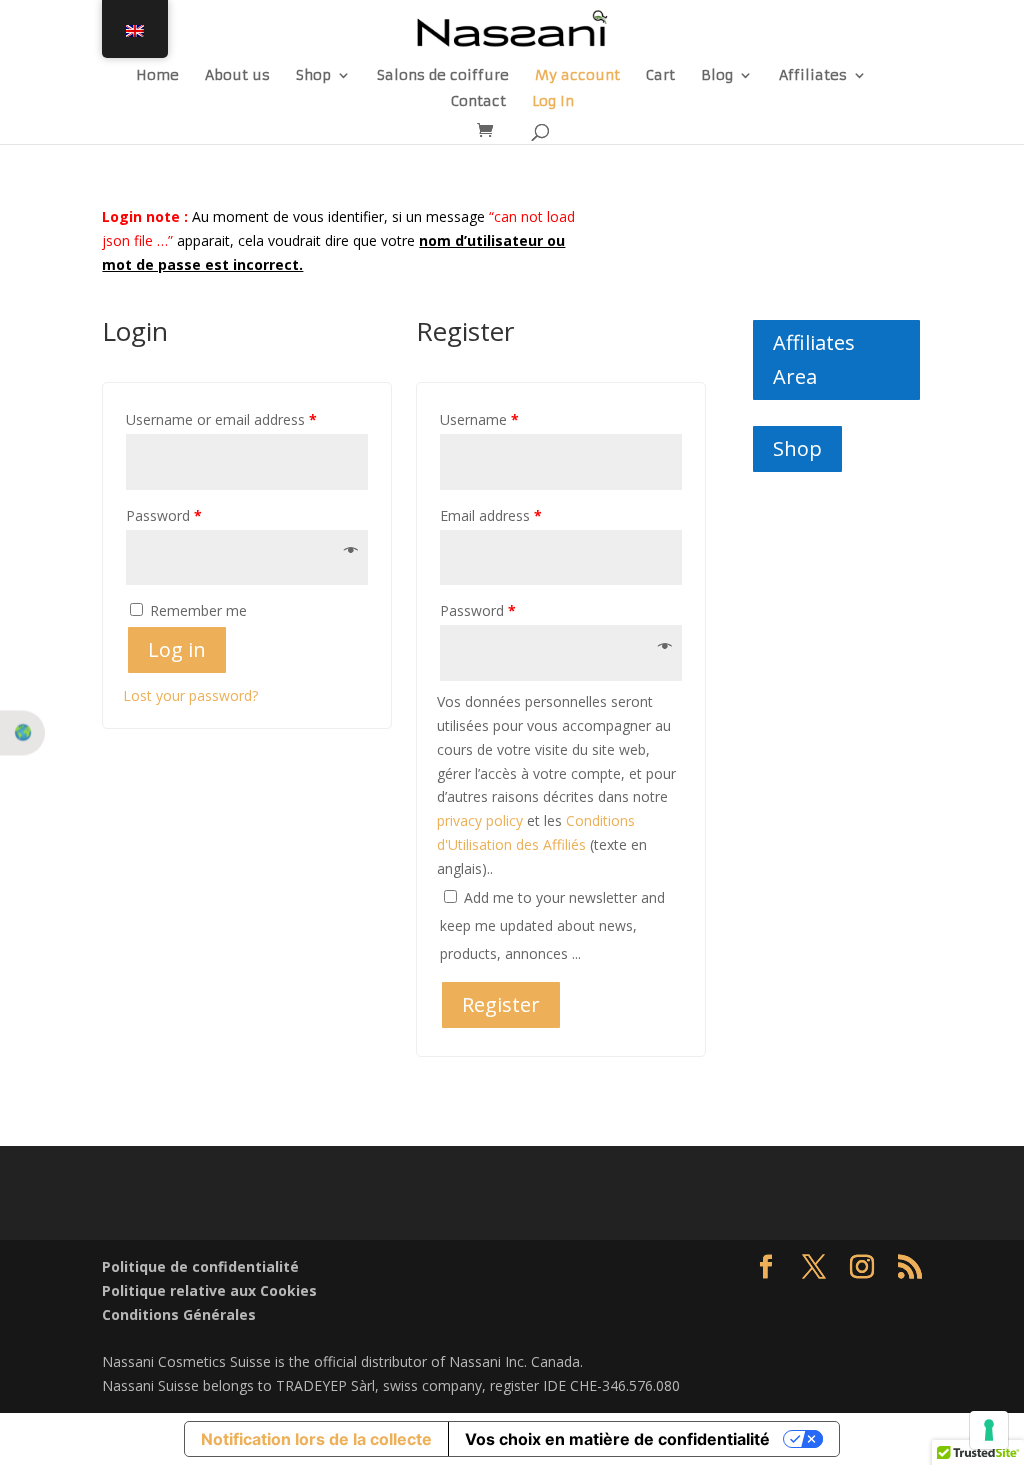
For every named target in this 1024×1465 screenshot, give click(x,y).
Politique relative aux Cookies (209, 1290)
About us (237, 76)
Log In (553, 102)
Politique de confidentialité (200, 1266)
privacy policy (480, 820)
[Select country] (22, 732)
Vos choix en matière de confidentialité (617, 1439)
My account (577, 76)
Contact (478, 102)
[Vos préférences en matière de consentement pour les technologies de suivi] (989, 1430)
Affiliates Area (814, 359)
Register (501, 1004)
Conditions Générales (179, 1314)
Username (479, 419)
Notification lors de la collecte (316, 1439)
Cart (660, 76)
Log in (177, 649)
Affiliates (813, 76)
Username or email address (221, 419)
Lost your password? (190, 695)
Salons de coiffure (443, 76)
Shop (313, 76)
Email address (491, 515)
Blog (717, 76)
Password (164, 515)
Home (157, 76)
